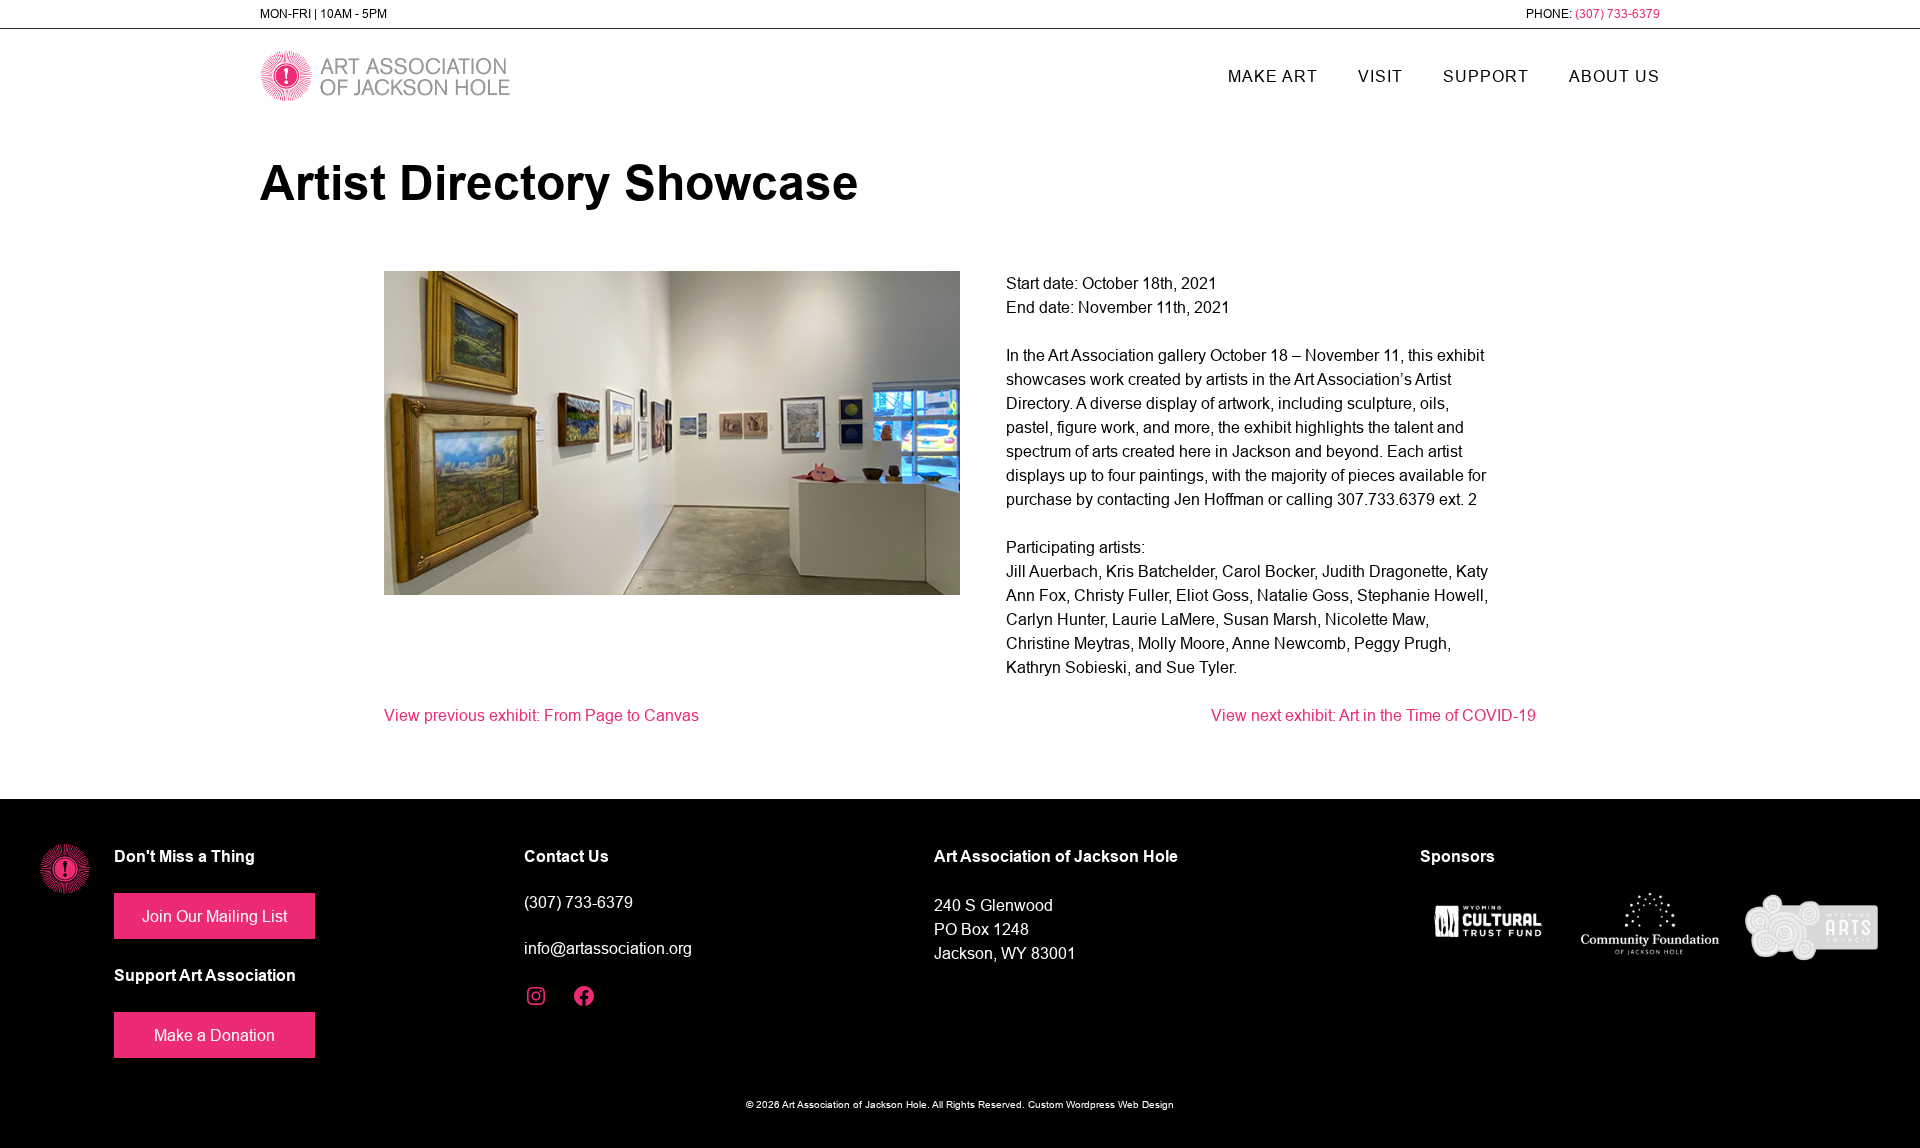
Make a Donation (214, 1035)
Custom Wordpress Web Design (1101, 1104)
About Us (1614, 76)
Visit (1380, 76)
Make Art (1273, 76)
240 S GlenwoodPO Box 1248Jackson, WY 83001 (1005, 929)
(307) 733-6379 (1617, 13)
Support (1486, 76)
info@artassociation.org (608, 948)
